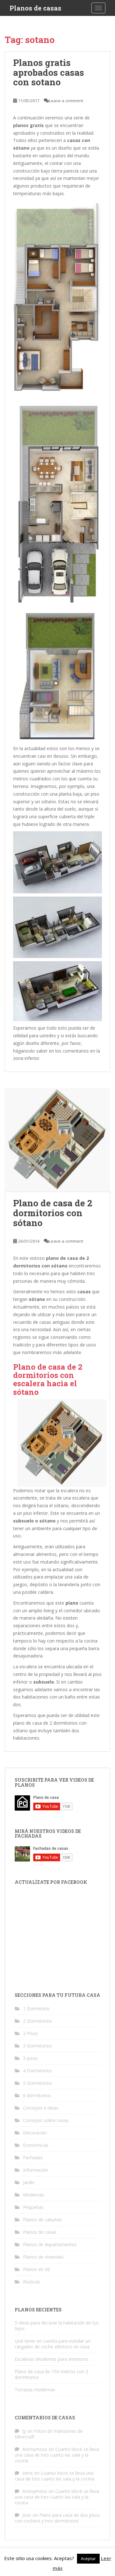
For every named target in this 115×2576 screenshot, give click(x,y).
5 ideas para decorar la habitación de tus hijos (57, 2326)
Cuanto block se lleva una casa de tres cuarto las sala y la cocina (57, 2455)
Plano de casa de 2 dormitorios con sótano (53, 1213)
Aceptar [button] (88, 2558)
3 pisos (30, 2058)
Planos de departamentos (50, 2244)
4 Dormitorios (38, 2071)
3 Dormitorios (38, 2046)
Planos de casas (35, 8)
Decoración (35, 2133)
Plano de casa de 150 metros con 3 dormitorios (51, 2374)
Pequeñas (33, 2207)
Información (36, 2170)
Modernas (34, 2195)
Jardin (29, 2182)
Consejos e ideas (41, 2108)
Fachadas (33, 2157)
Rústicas (32, 2282)
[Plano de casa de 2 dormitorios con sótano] (57, 1140)
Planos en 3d (36, 2269)
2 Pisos (31, 2033)
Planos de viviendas (43, 2257)
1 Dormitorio (36, 2008)
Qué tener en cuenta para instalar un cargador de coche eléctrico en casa (53, 2344)
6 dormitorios (37, 2095)
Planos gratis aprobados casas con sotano (49, 72)
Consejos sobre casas (46, 2120)
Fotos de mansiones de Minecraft (49, 2434)
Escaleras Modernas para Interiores (51, 2359)
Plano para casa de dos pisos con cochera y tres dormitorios (57, 2518)
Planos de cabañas (42, 2220)
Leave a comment (66, 101)
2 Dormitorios (38, 2021)
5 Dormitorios (38, 2083)
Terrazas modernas (35, 2390)
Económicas (36, 2145)
